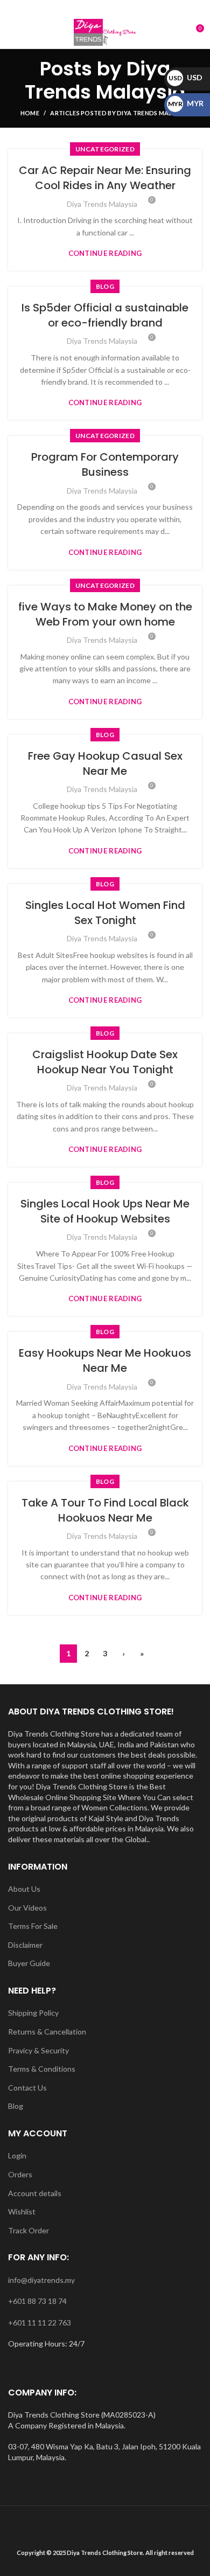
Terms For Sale (33, 1926)
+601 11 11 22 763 (40, 2322)
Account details (35, 2193)
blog (105, 286)
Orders (20, 2174)
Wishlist (22, 2212)
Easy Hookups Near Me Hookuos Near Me (105, 1360)
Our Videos (27, 1908)
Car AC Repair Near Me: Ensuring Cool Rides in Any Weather (105, 178)
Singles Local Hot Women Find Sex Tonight (105, 913)
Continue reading (105, 254)
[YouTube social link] (118, 8)
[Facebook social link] (80, 8)
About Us (24, 1889)
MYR (186, 103)
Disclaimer (25, 1945)
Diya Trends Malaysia (105, 80)
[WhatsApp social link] (130, 8)
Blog (16, 2106)
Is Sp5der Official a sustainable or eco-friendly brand (105, 315)
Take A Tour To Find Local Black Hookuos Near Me (105, 1510)
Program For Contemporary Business (105, 464)
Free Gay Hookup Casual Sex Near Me (105, 763)
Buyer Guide (29, 1963)
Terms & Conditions (42, 2069)
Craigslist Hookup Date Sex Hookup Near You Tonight (105, 1062)
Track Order (29, 2230)
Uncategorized (105, 149)
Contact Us (27, 2088)
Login (17, 2155)
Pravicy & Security (38, 2050)
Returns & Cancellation (47, 2032)
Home (30, 113)
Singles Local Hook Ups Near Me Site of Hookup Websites (105, 1211)
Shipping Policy (33, 2013)
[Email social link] (93, 8)
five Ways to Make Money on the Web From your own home (105, 614)
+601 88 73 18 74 (37, 2301)
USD (185, 77)
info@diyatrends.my (41, 2280)
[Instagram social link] (105, 8)
